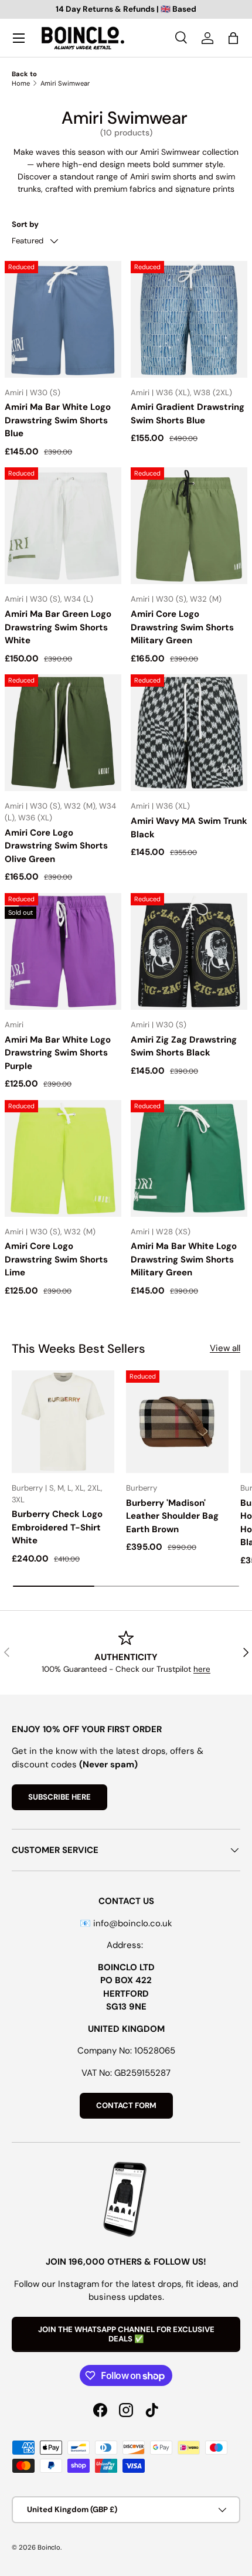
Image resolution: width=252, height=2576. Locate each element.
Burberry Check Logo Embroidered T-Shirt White (57, 1527)
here (202, 1669)
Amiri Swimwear (65, 83)
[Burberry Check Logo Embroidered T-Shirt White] (63, 1422)
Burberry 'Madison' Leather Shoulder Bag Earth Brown (172, 1516)
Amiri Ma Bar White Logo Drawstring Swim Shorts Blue (58, 420)
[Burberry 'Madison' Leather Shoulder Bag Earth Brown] (177, 1422)
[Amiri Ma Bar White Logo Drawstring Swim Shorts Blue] (63, 319)
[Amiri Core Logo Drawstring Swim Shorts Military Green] (189, 526)
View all (225, 1348)
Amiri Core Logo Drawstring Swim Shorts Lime (56, 1259)
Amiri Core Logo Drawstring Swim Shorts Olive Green (56, 846)
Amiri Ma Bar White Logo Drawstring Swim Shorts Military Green (184, 1259)
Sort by (25, 224)
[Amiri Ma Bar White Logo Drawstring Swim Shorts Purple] (63, 951)
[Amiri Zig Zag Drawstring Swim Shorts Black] (189, 951)
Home (21, 83)
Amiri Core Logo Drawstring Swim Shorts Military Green (182, 627)
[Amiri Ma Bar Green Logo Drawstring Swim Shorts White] (63, 526)
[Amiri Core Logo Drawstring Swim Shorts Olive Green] (63, 733)
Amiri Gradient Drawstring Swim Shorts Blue (188, 414)
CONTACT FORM (126, 2105)
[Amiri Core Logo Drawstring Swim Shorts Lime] (63, 1158)
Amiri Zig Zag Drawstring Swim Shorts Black (184, 1046)
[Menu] (19, 38)
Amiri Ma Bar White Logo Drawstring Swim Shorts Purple (58, 1053)
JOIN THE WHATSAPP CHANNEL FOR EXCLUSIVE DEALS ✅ (126, 2334)
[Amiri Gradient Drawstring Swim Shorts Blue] (189, 319)
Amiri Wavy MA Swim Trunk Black (189, 828)
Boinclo (49, 2547)
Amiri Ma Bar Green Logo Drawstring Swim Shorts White (58, 627)
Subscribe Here (59, 1797)
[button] (233, 38)
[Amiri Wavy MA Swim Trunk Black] (189, 733)
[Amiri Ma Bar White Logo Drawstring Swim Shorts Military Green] (189, 1158)
